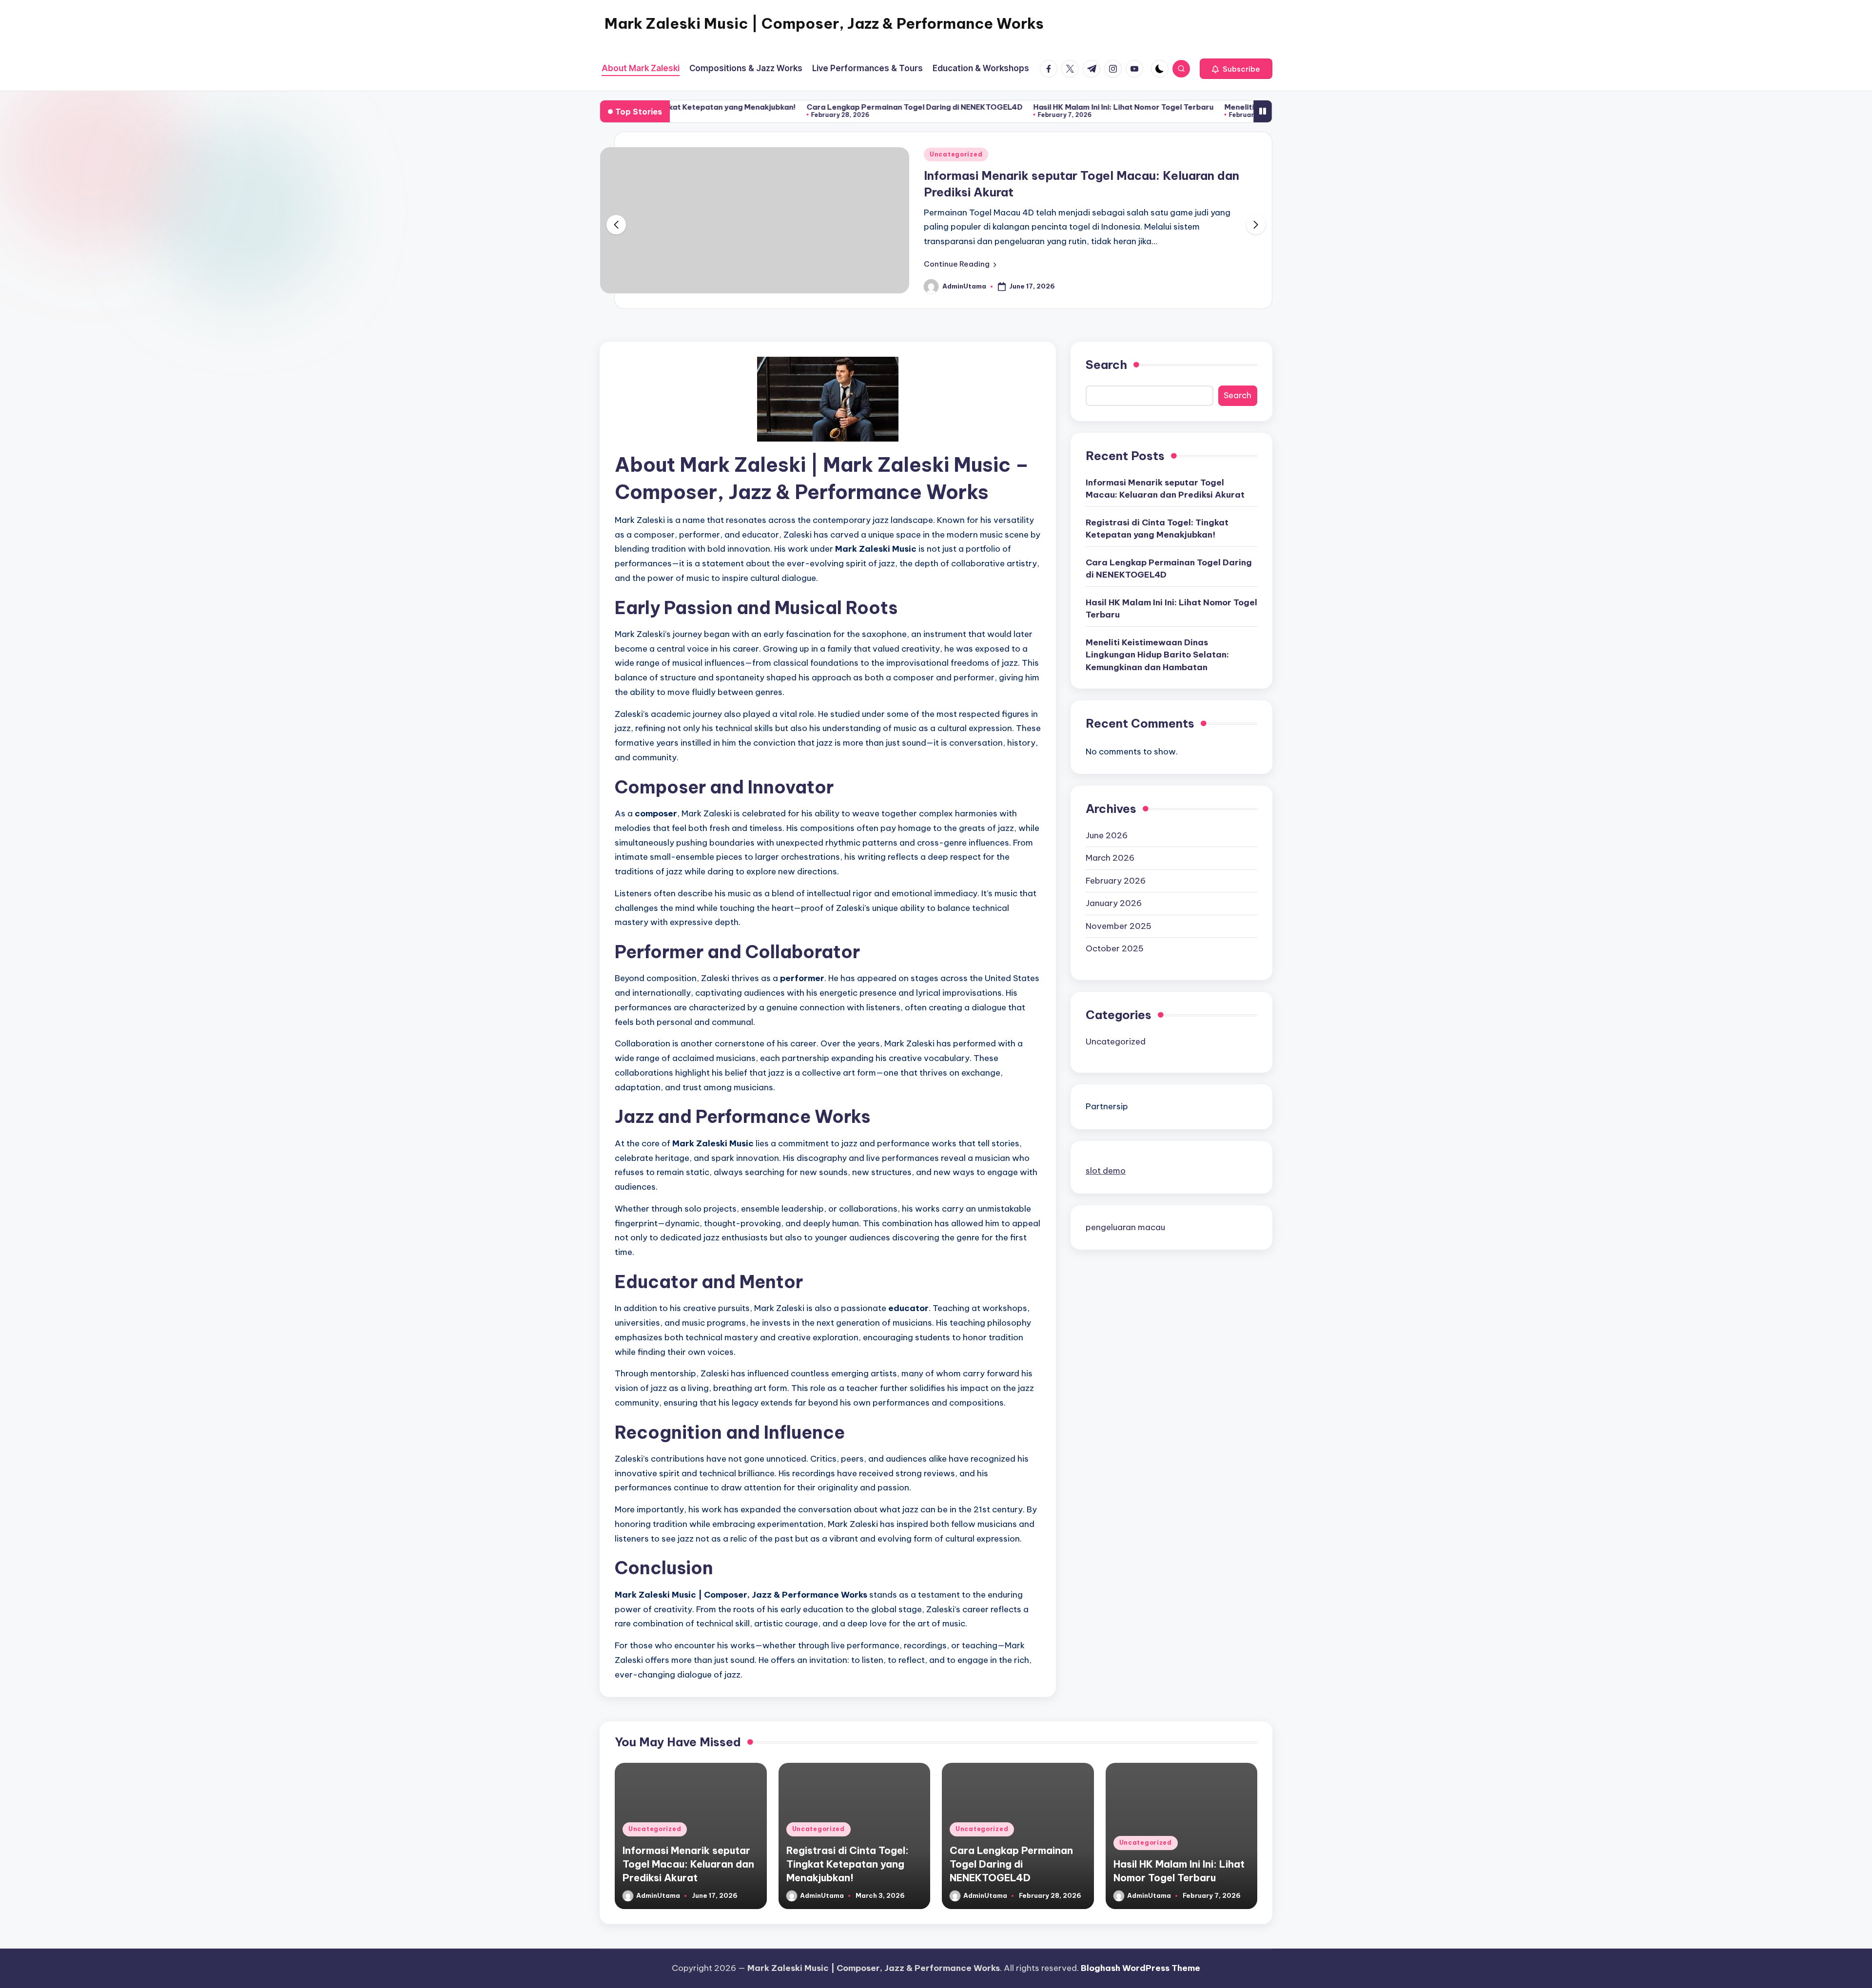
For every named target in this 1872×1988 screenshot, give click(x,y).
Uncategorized (956, 154)
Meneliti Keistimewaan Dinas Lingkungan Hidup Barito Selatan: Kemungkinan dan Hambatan (1157, 654)
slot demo (1106, 1170)
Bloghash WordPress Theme (1141, 1968)
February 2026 (1116, 880)
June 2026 (1107, 835)
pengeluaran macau (1125, 1227)
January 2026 (1114, 903)
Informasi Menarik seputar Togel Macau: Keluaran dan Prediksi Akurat (1165, 488)
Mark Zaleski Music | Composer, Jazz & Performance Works (824, 23)
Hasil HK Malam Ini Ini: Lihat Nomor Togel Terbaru (1011, 107)
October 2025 (1115, 948)
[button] (1236, 69)
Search (1106, 365)
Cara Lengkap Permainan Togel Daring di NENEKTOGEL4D (802, 107)
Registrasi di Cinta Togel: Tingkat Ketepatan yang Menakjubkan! (1157, 528)
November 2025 (1119, 926)
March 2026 (1110, 858)
